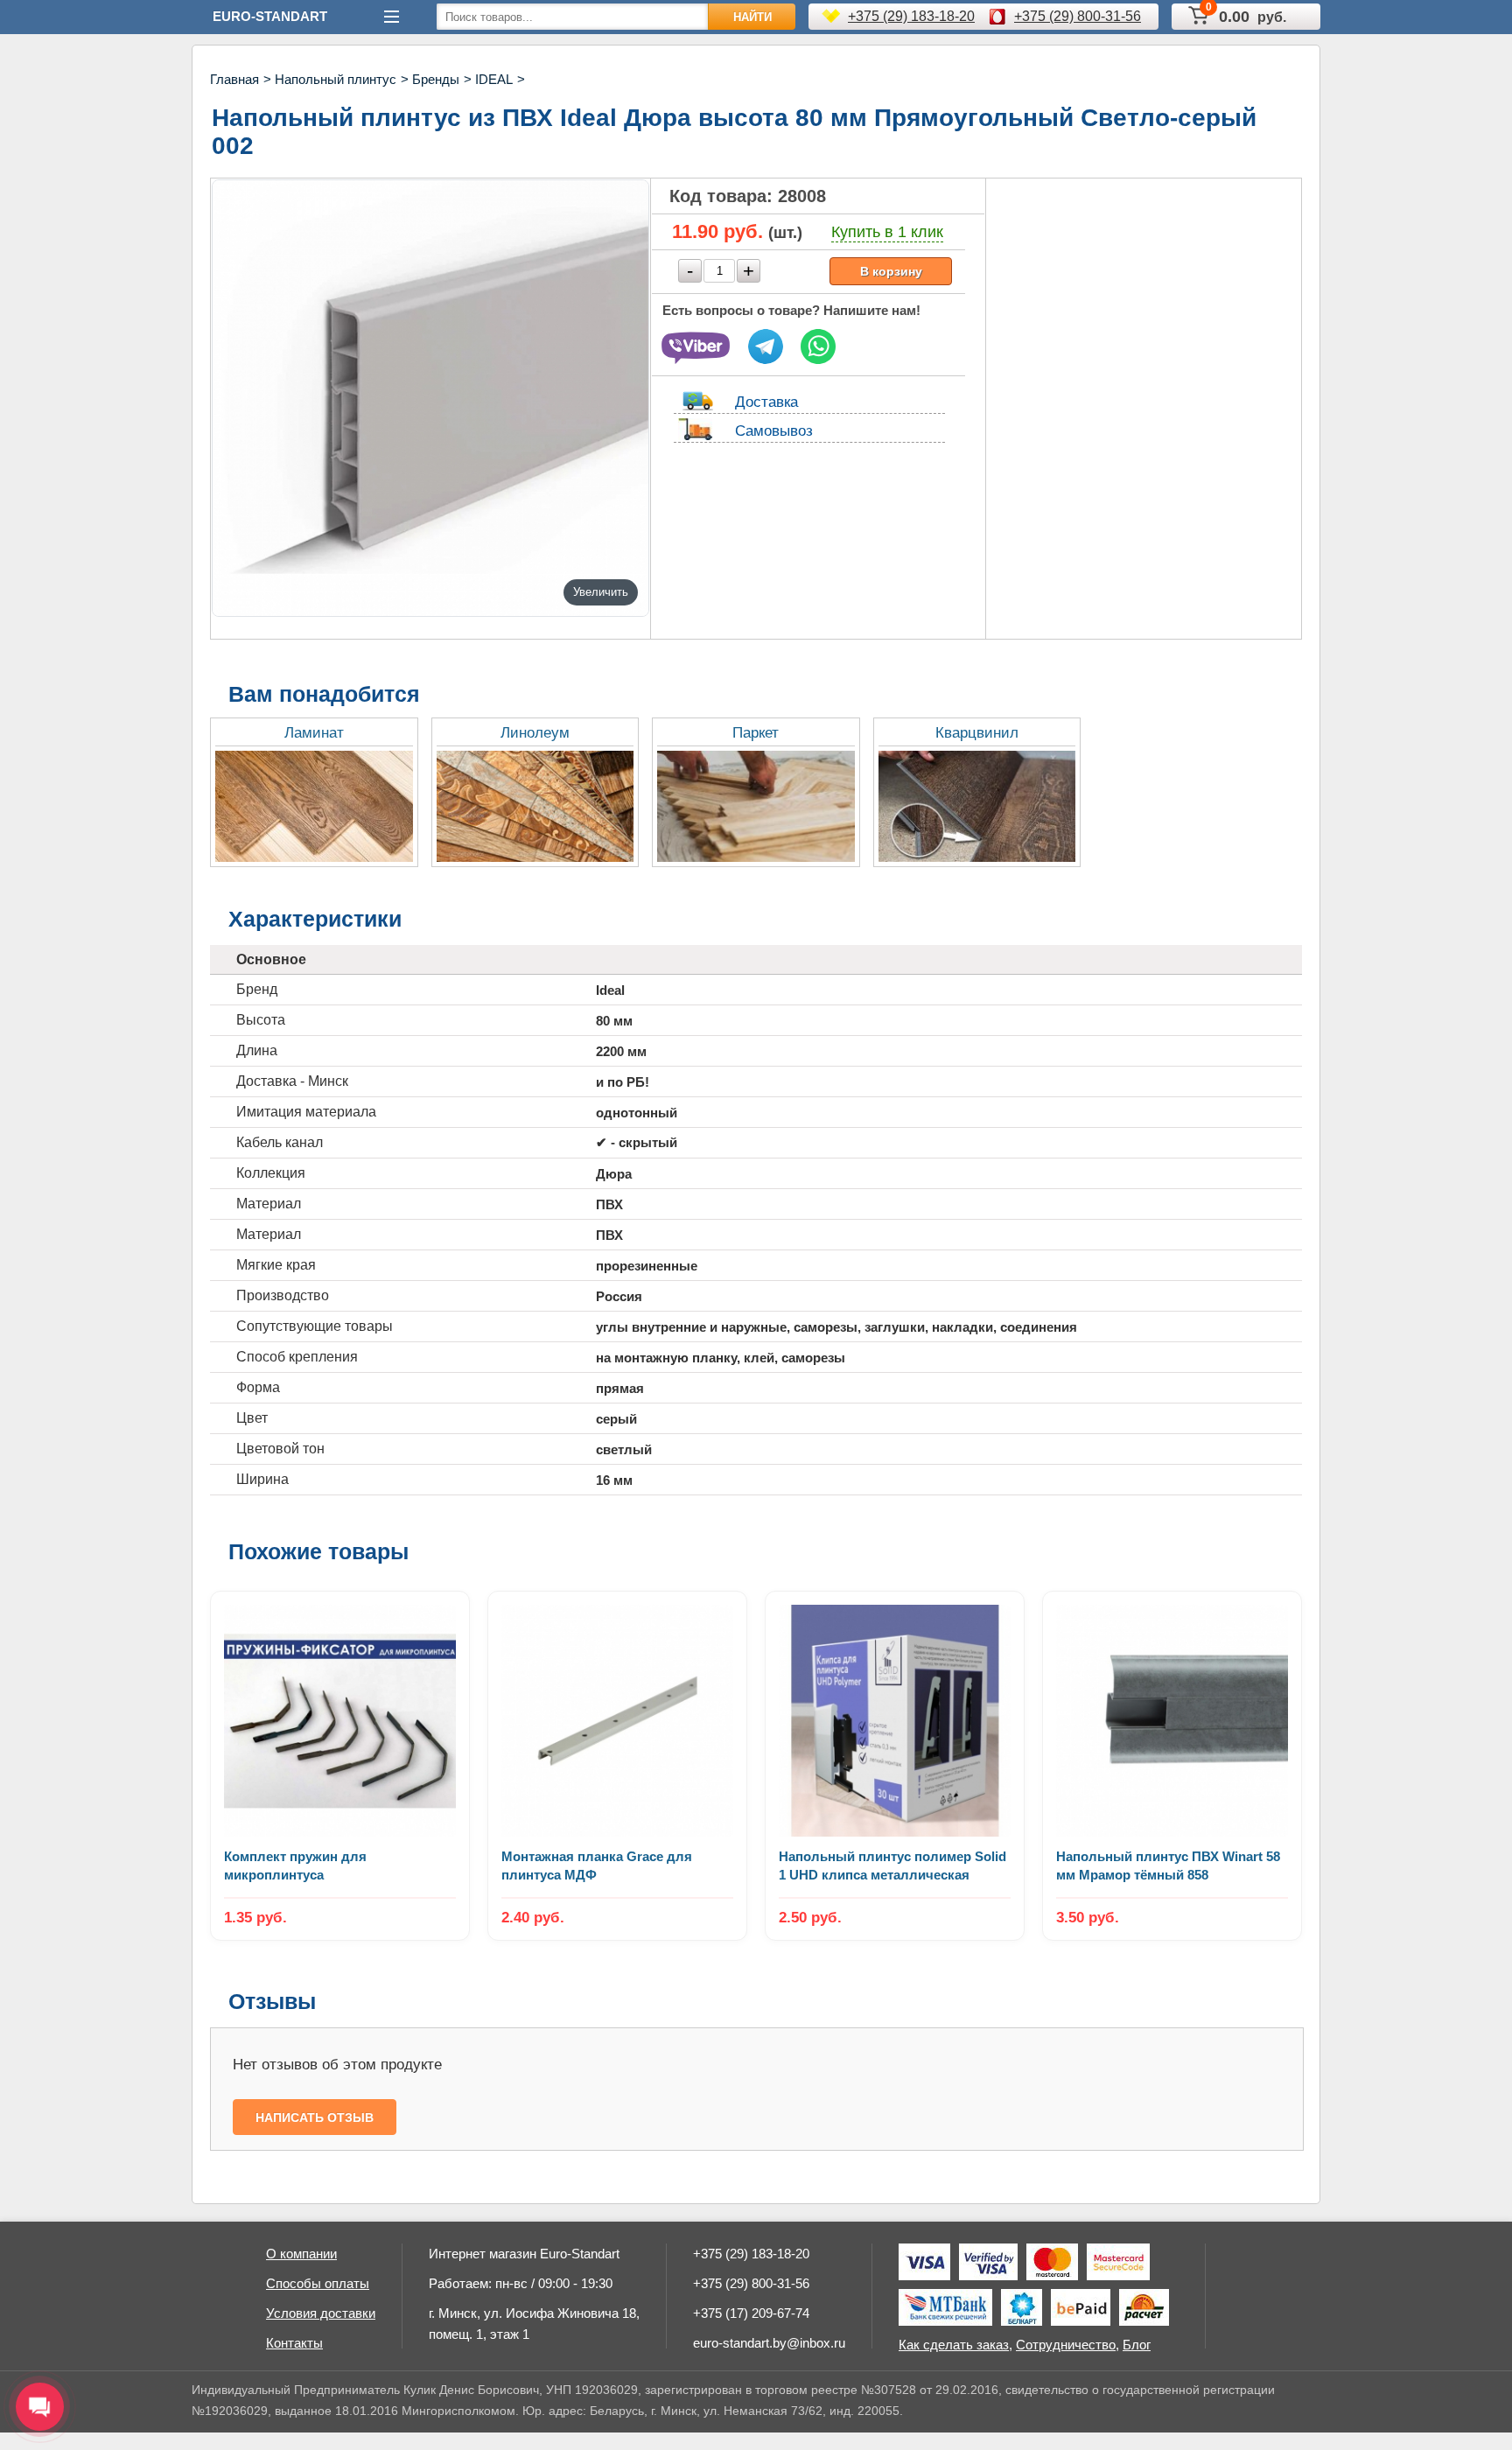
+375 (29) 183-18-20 (911, 16)
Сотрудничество (1066, 2345)
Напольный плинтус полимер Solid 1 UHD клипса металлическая (892, 1865)
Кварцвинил (977, 733)
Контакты (294, 2343)
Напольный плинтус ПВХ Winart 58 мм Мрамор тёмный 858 (1168, 1865)
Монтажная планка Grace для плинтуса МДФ (597, 1865)
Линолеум (535, 733)
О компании (301, 2254)
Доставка (766, 402)
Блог (1137, 2345)
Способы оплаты (318, 2283)
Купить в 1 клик (887, 232)
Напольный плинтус (336, 79)
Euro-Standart (270, 16)
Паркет (756, 733)
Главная (234, 79)
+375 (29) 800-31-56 (1078, 16)
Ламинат (314, 733)
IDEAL (494, 79)
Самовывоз (774, 431)
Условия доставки (321, 2313)
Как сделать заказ (954, 2345)
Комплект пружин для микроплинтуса (295, 1865)
